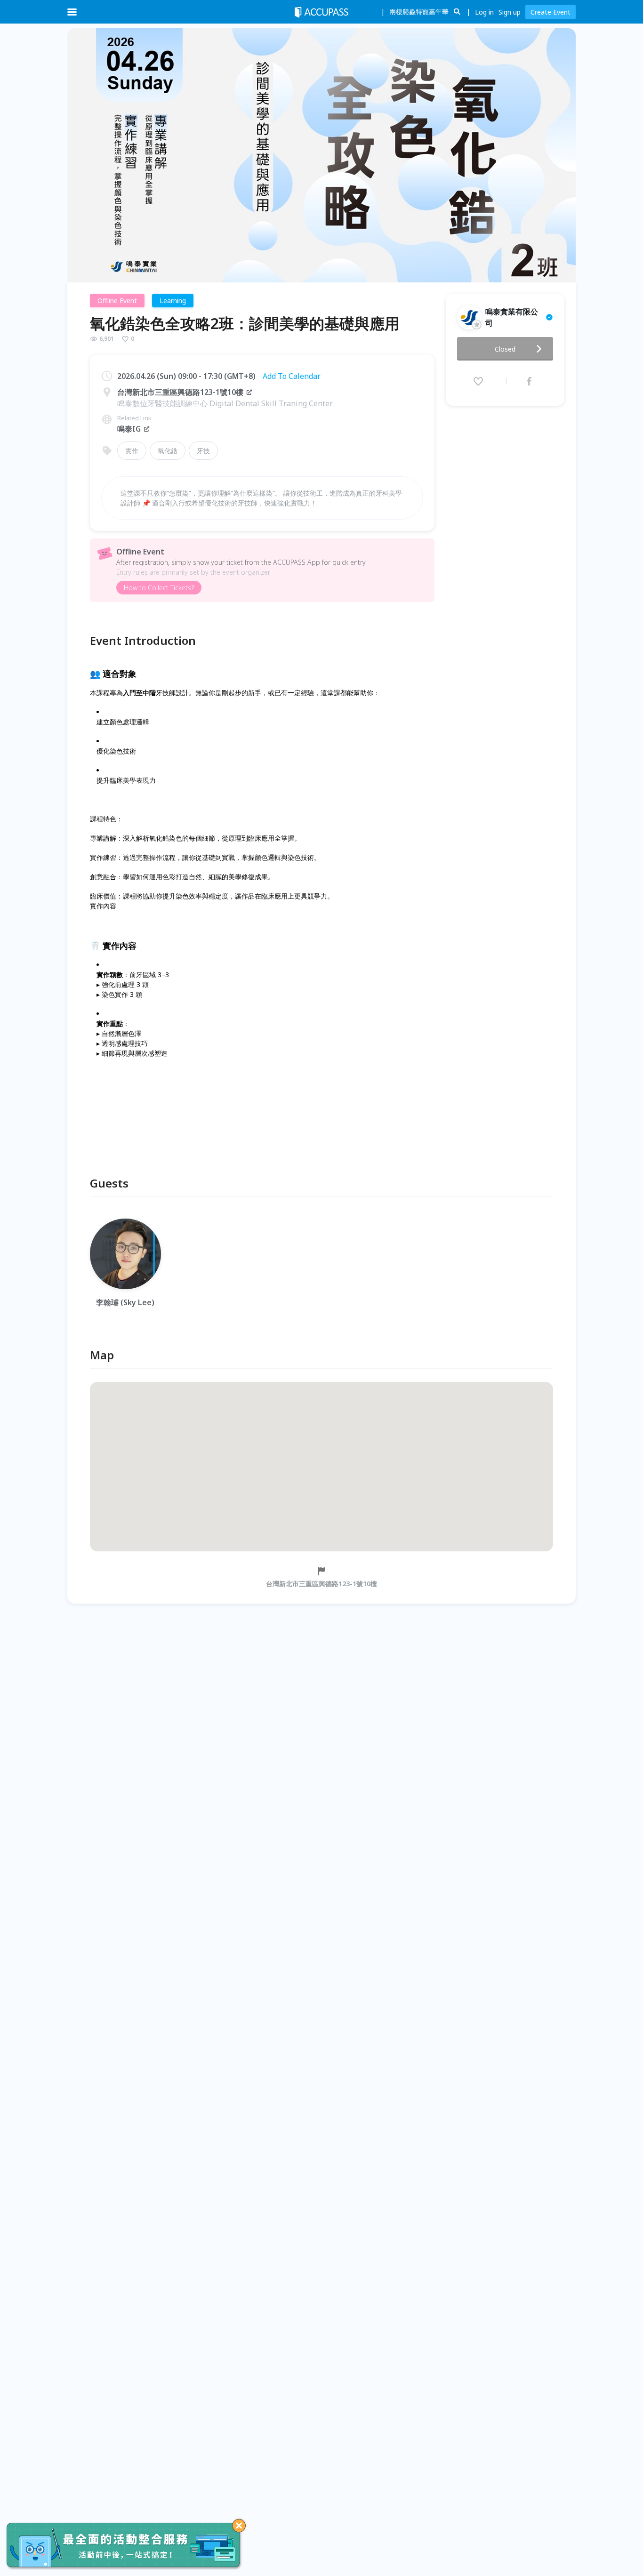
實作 (132, 451)
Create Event (551, 12)
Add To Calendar (292, 376)
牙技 (203, 451)
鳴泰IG (129, 429)
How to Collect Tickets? (159, 588)
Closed (505, 349)
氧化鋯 (168, 451)
